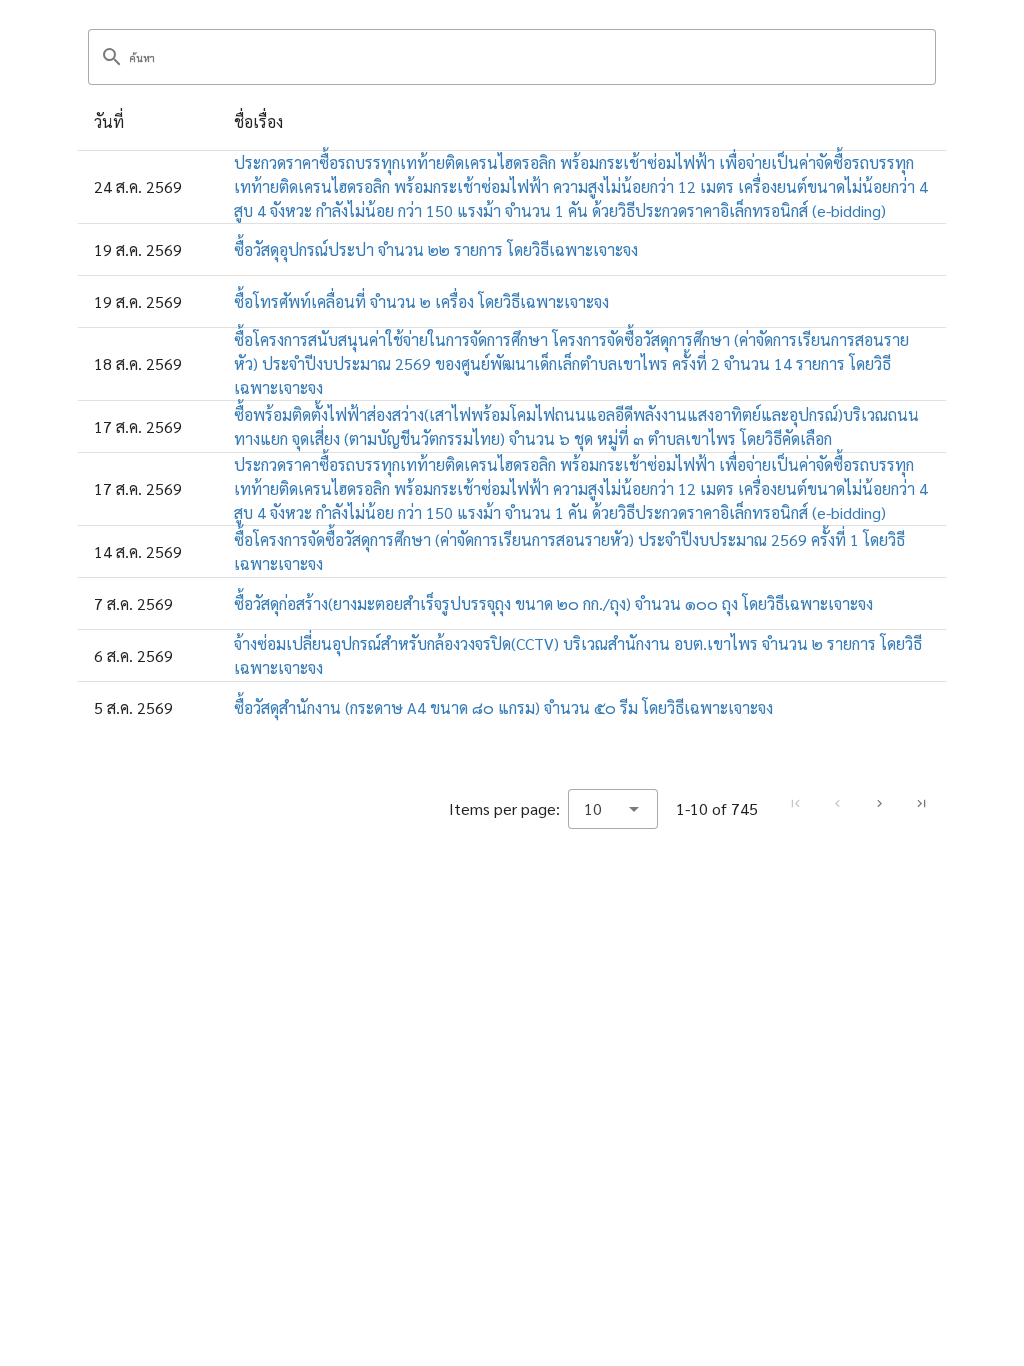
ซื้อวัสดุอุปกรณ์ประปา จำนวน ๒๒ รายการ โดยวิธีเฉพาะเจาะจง (436, 249)
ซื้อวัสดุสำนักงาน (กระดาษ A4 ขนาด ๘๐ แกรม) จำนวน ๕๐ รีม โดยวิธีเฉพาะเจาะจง (503, 707)
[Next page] (879, 804)
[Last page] (921, 804)
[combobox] (613, 809)
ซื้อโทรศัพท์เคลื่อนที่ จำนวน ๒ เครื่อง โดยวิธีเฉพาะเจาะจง (421, 301)
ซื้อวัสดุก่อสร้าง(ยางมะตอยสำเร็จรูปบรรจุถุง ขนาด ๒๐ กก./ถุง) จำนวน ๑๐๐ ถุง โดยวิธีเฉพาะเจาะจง (553, 603)
